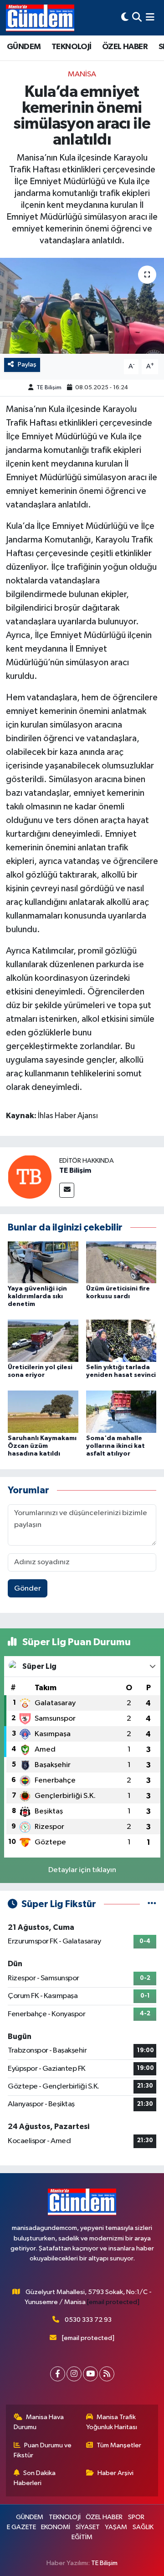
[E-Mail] (67, 1190)
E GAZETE (21, 2527)
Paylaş (27, 364)
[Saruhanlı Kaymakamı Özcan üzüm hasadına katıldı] (43, 1412)
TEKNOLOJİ (72, 47)
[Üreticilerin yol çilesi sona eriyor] (43, 1341)
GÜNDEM (24, 47)
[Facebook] (58, 2374)
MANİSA (82, 74)
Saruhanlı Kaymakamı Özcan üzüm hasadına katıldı (42, 1446)
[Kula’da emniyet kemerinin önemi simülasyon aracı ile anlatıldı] (82, 306)
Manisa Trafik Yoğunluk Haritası (112, 2422)
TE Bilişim (49, 388)
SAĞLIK (143, 2527)
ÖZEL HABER (125, 47)
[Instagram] (74, 2374)
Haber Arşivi (115, 2473)
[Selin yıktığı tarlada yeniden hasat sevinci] (121, 1341)
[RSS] (107, 2374)
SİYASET (88, 2527)
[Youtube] (90, 2374)
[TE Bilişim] (30, 1177)
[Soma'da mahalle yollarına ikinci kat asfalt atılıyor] (121, 1412)
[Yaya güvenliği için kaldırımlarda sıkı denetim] (43, 1262)
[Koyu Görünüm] (125, 18)
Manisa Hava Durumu (39, 2422)
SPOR (136, 2517)
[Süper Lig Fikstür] (152, 1904)
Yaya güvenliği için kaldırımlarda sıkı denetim (37, 1296)
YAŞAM (116, 2527)
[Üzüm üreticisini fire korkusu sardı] (121, 1262)
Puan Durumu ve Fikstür (43, 2450)
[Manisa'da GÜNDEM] (40, 18)
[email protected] (113, 2302)
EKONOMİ (56, 2527)
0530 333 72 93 (88, 2320)
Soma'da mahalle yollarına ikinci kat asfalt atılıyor (115, 1446)
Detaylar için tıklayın (82, 1870)
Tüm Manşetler (119, 2445)
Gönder (28, 1589)
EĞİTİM (82, 2537)
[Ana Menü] (150, 18)
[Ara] (137, 18)
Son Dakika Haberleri (35, 2478)
